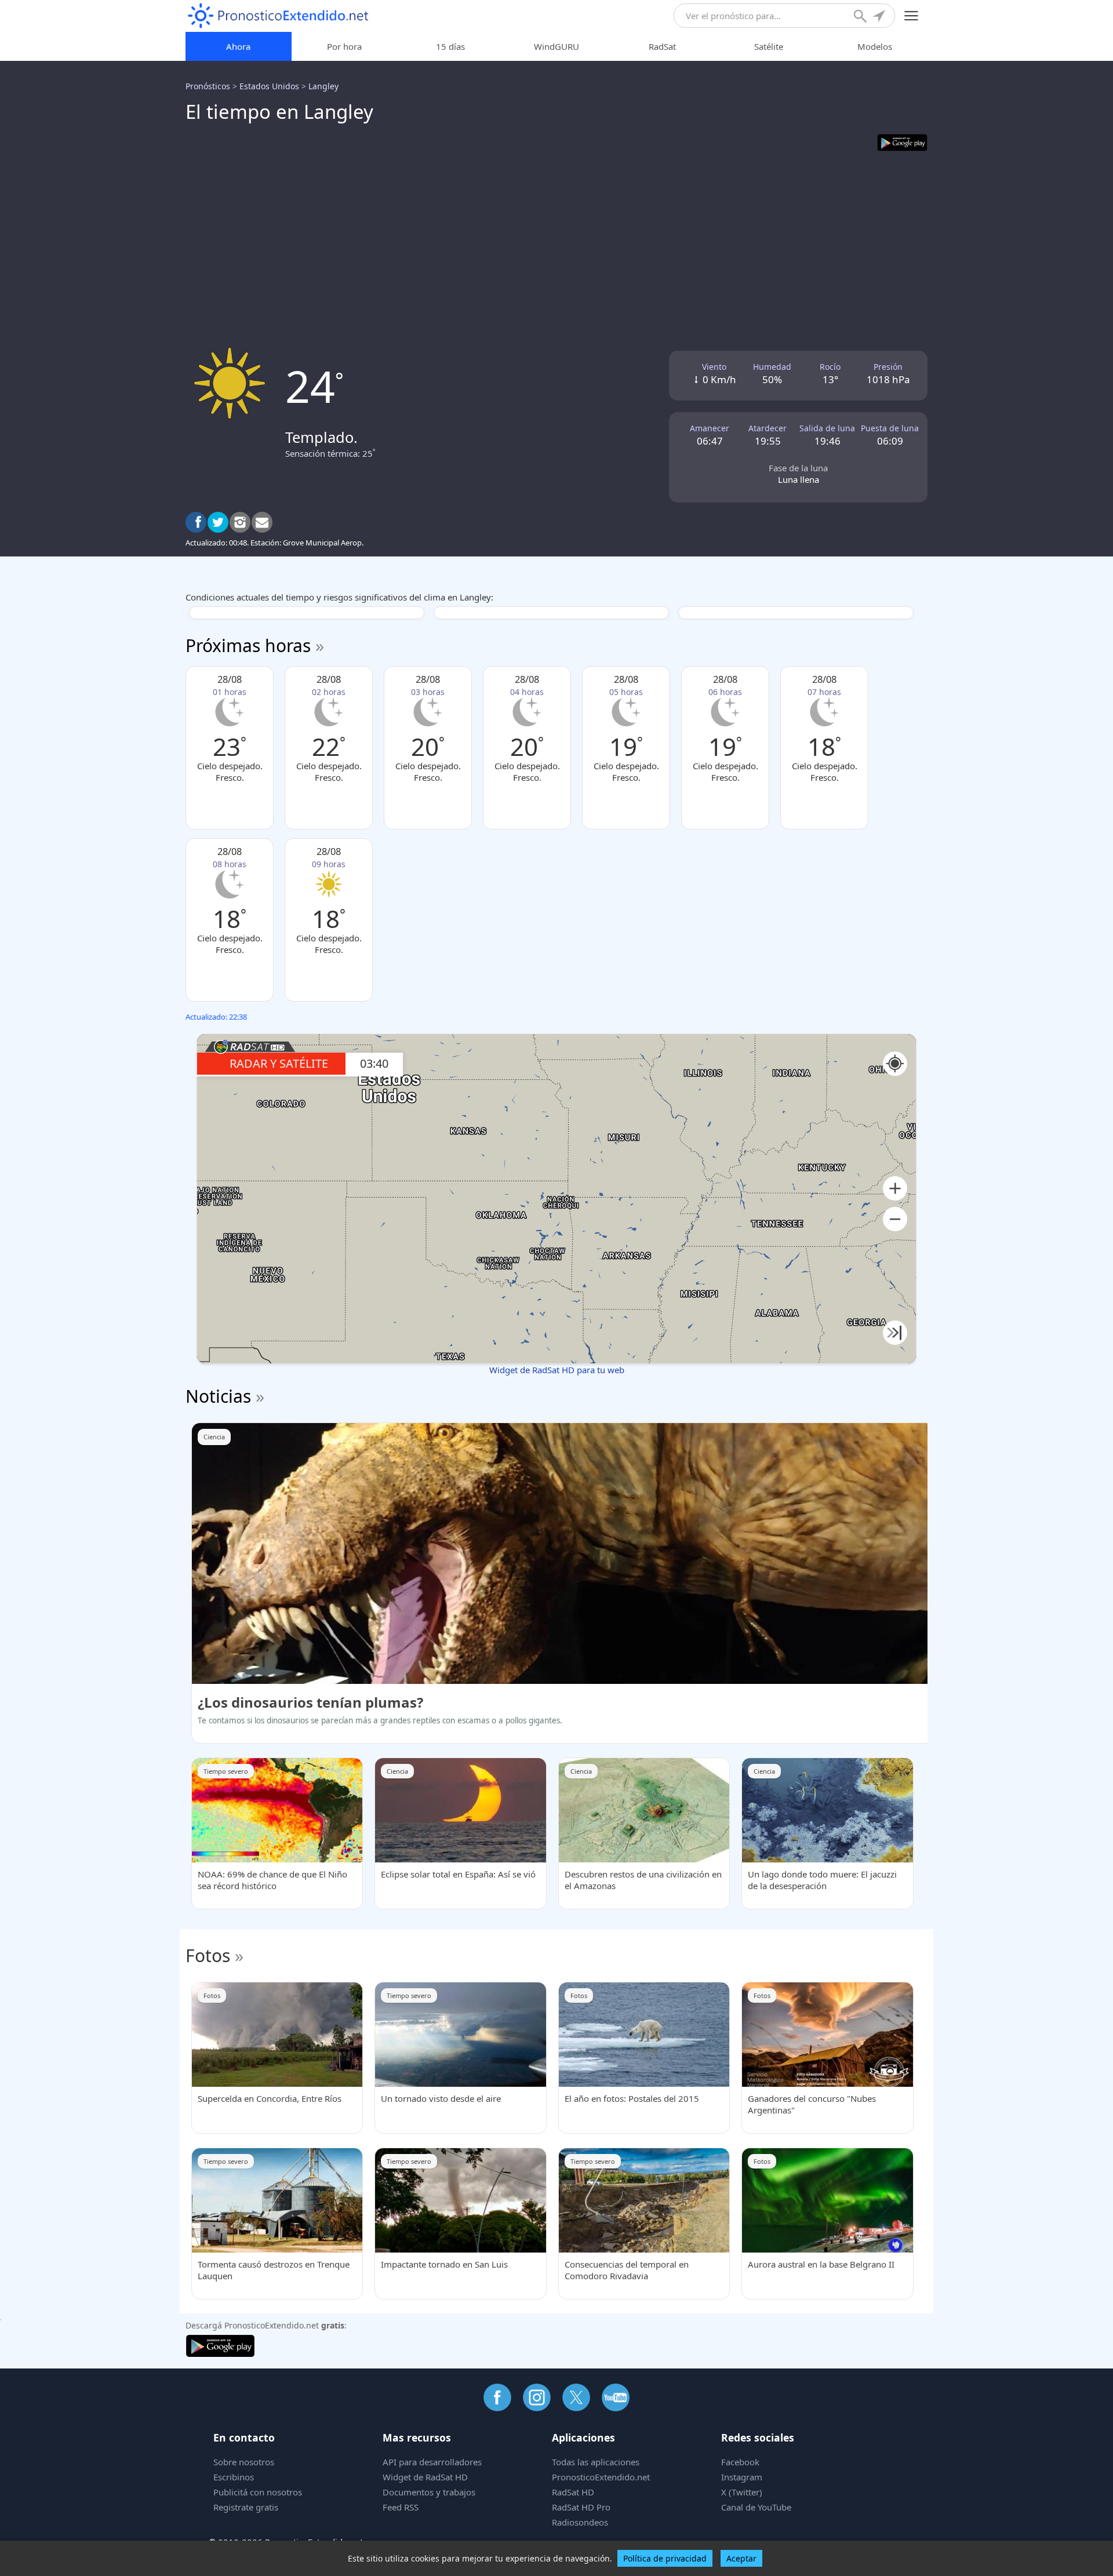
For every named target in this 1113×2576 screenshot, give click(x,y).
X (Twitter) (742, 2492)
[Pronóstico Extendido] (278, 16)
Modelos (875, 46)
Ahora (238, 46)
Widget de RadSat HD (425, 2477)
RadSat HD (573, 2492)
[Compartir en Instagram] (240, 522)
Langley (323, 86)
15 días (450, 46)
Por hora (344, 46)
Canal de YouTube (756, 2507)
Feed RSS (401, 2507)
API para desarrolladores (432, 2462)
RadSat (662, 46)
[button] (895, 1189)
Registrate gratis (246, 2507)
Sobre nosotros (244, 2462)
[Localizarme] (880, 17)
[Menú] (912, 16)
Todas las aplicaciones (596, 2462)
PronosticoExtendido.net (601, 2477)
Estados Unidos (269, 86)
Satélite (769, 46)
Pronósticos (208, 86)
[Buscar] (861, 17)
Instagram (742, 2477)
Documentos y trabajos (429, 2492)
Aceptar (741, 2558)
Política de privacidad (665, 2558)
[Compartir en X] (218, 522)
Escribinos (234, 2477)
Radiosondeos (580, 2522)
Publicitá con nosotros (258, 2492)
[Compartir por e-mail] (262, 522)
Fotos (208, 1955)
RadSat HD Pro (581, 2507)
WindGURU (556, 46)
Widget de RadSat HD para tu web (557, 1370)
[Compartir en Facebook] (196, 522)
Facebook (740, 2462)
